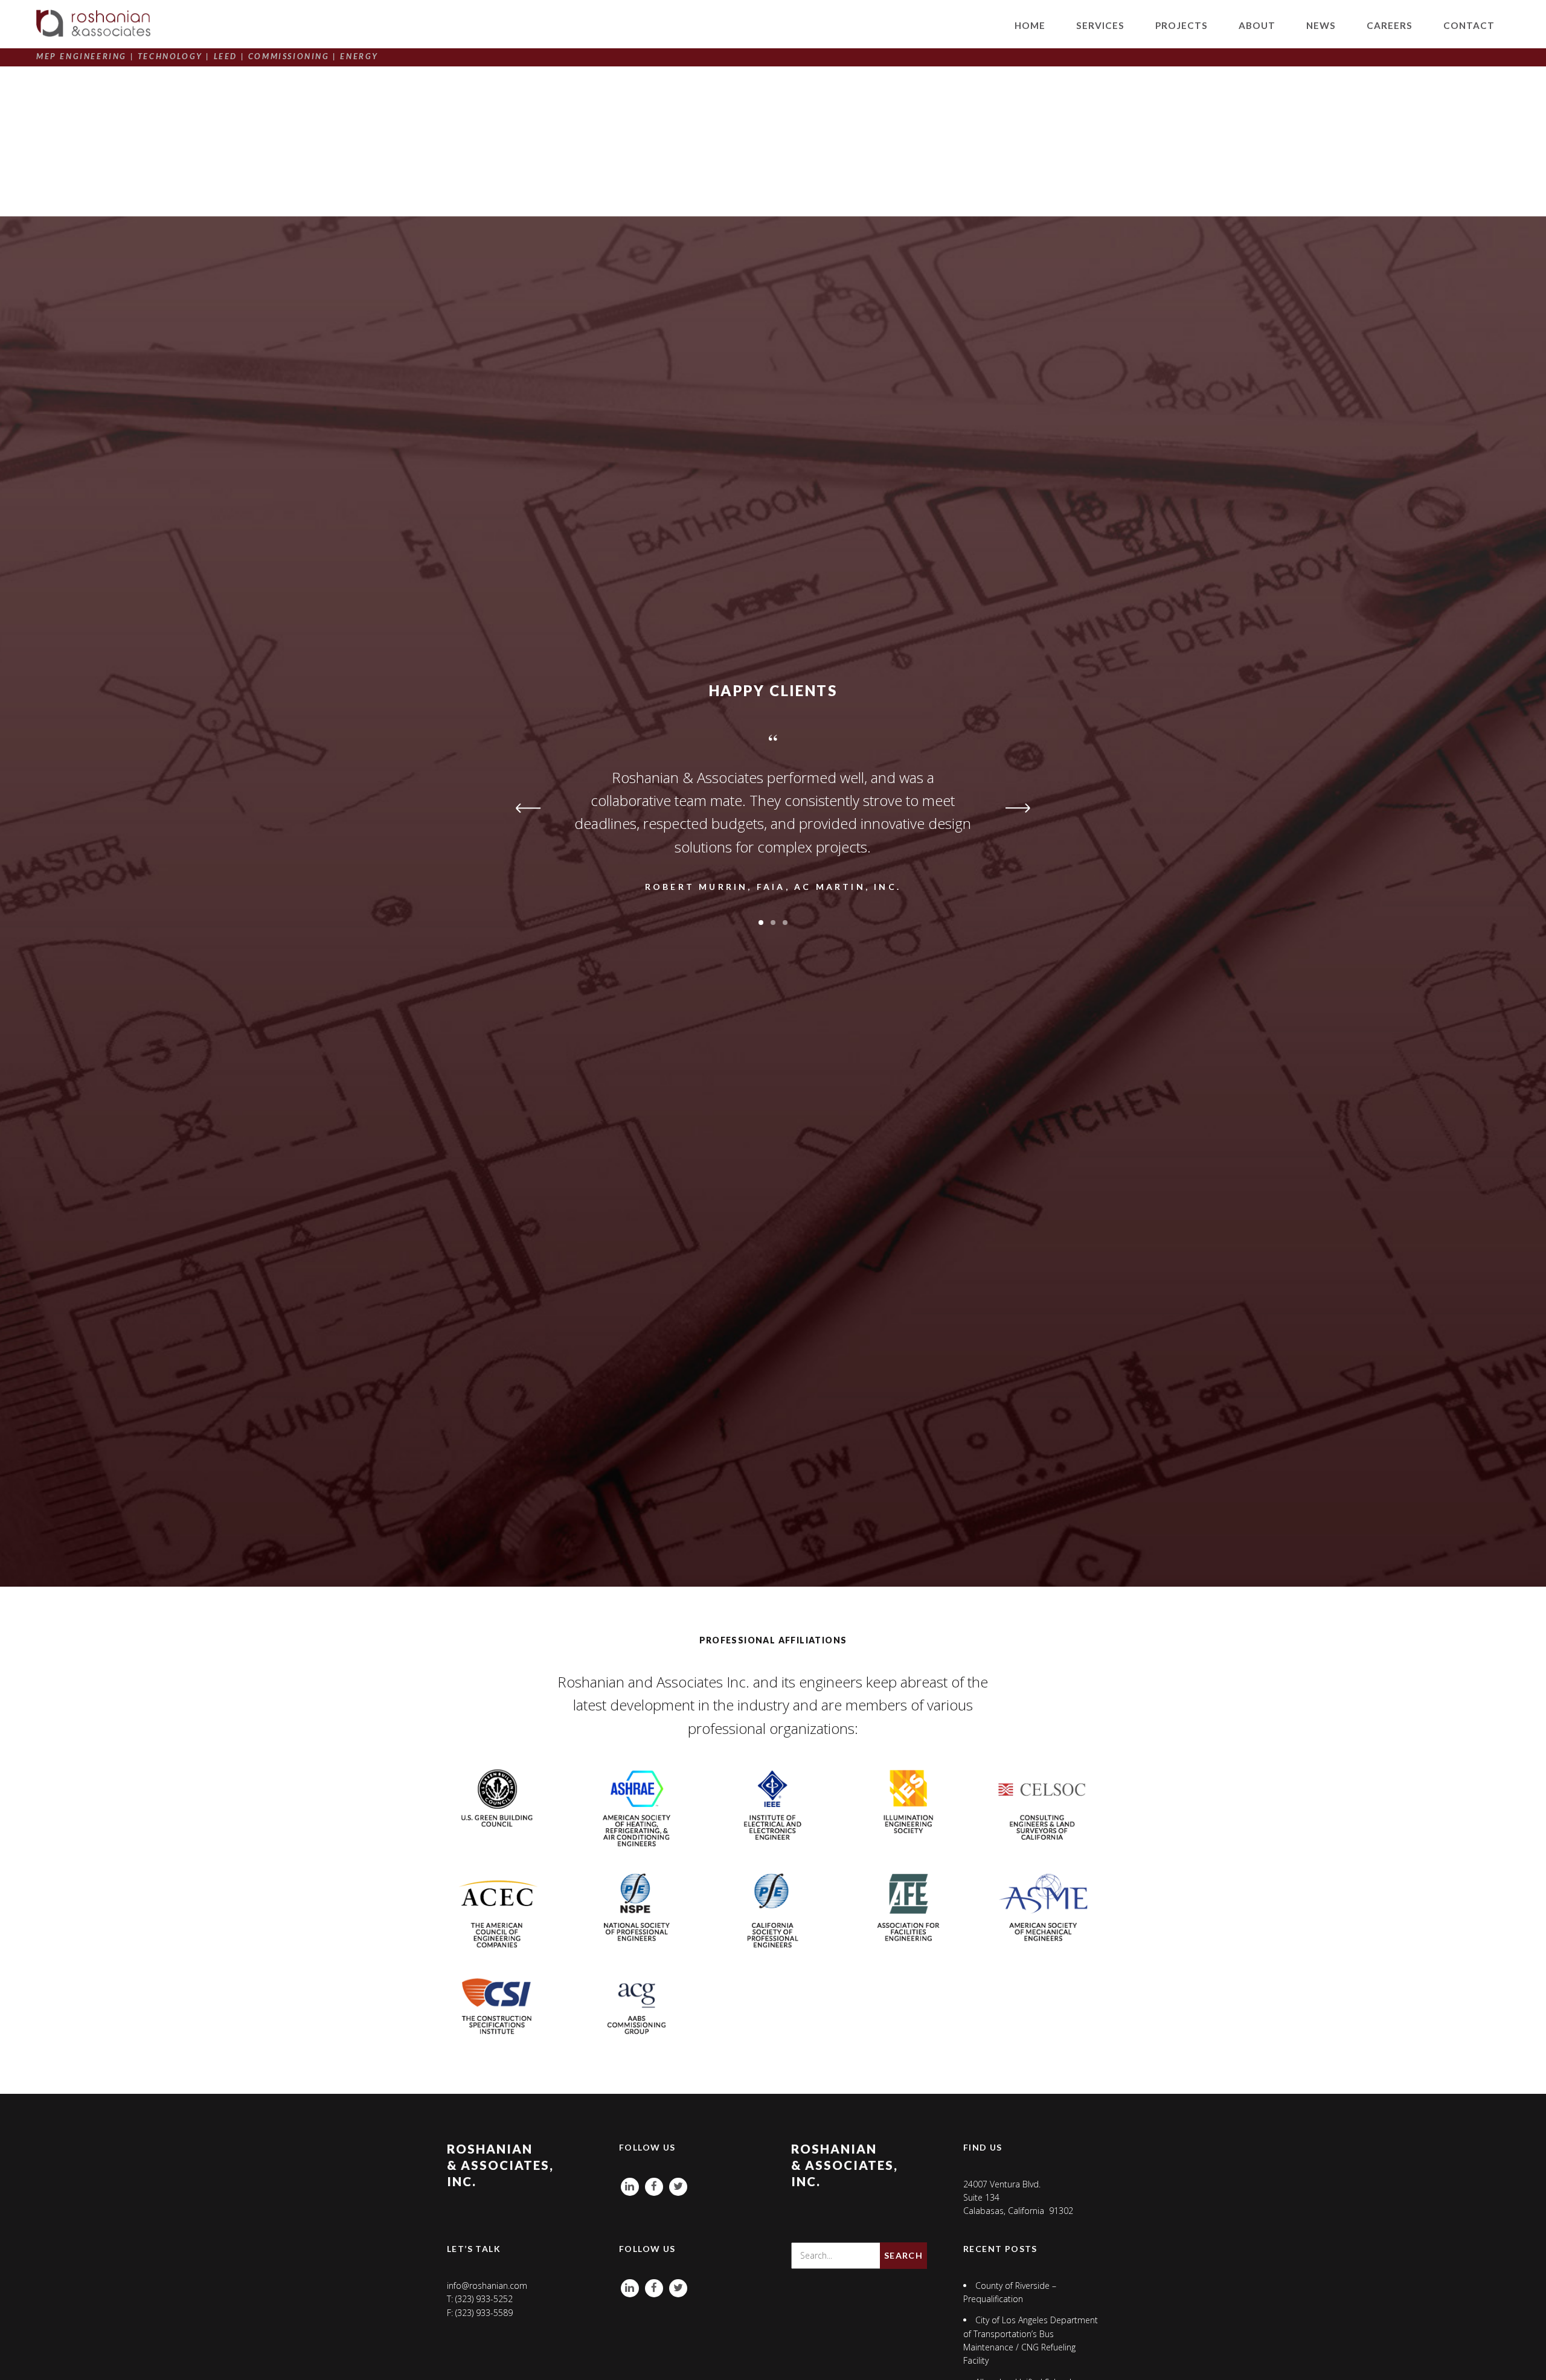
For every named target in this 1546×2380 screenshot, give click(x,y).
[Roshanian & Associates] (93, 23)
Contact (1469, 25)
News (1321, 25)
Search (903, 2255)
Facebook (654, 2184)
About (1257, 25)
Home (1030, 25)
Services (1100, 25)
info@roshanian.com (487, 2286)
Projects (1182, 25)
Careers (1390, 25)
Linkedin (630, 2184)
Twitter (678, 2184)
